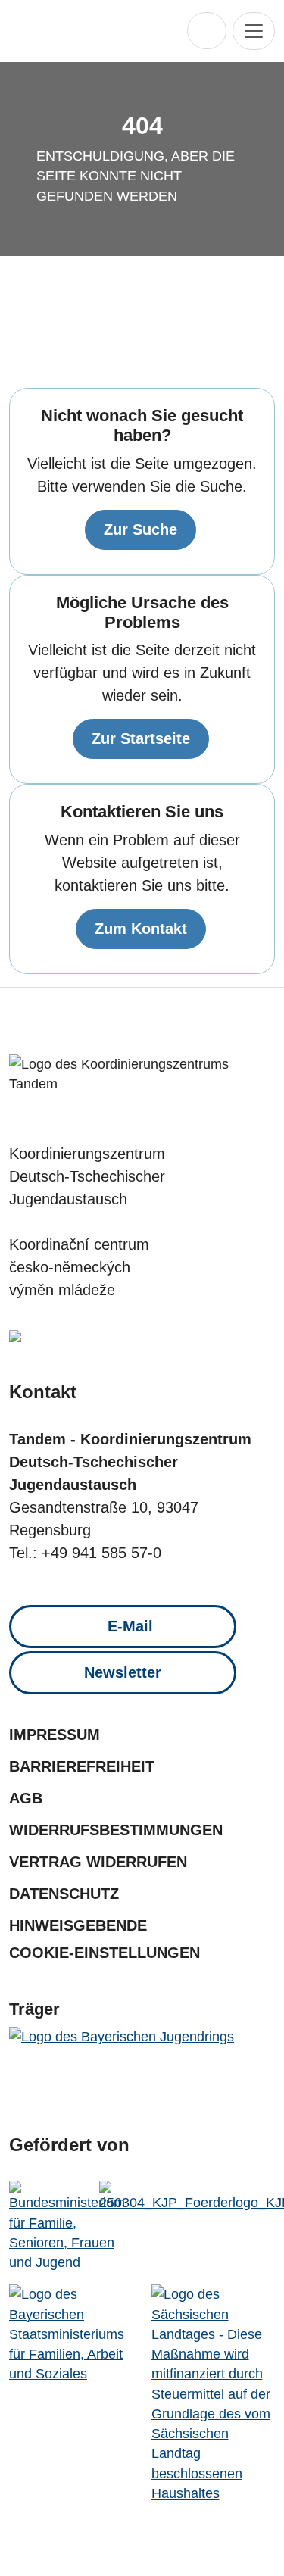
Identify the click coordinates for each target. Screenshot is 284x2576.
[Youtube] (158, 1024)
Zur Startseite (141, 738)
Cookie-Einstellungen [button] (105, 1953)
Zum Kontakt (141, 929)
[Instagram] (127, 1024)
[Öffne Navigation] (254, 31)
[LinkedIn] (189, 1024)
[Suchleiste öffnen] (207, 31)
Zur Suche (140, 529)
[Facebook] (96, 1024)
